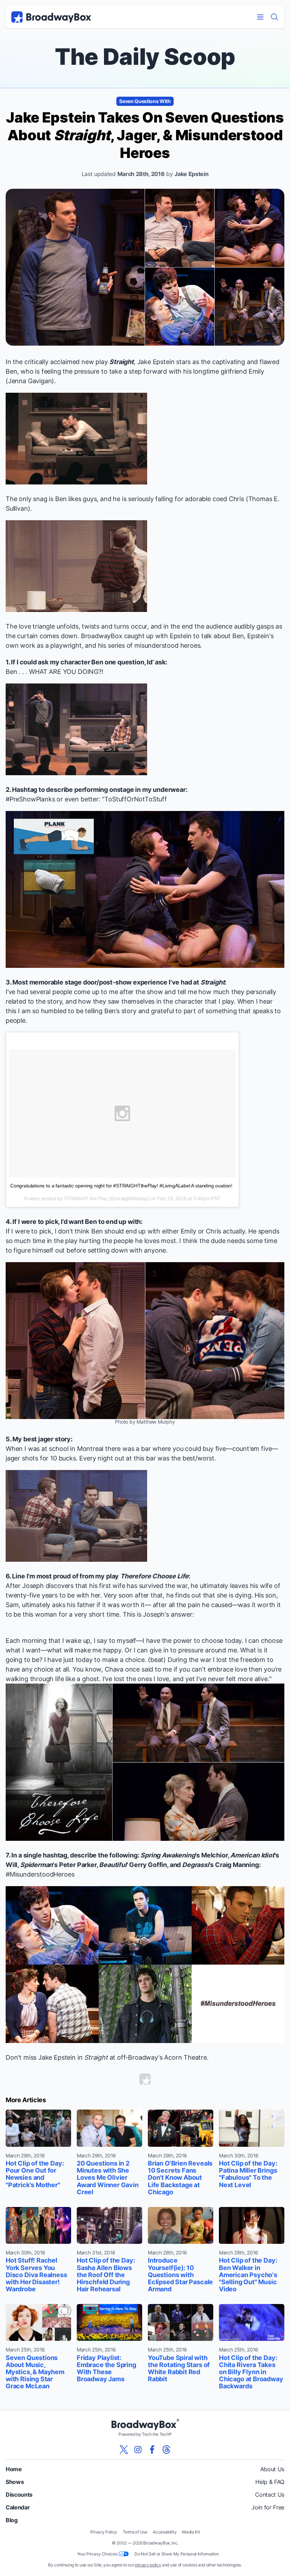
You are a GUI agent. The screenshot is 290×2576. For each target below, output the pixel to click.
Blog (12, 2520)
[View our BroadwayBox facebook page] (152, 2450)
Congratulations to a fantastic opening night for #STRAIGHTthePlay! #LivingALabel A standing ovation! (121, 1186)
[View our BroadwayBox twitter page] (124, 2450)
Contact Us (270, 2495)
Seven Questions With (145, 101)
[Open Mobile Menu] (260, 17)
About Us (272, 2469)
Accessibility (165, 2532)
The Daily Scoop (145, 56)
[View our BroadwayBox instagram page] (138, 2450)
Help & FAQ (270, 2482)
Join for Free (268, 2507)
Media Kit (191, 2532)
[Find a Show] (274, 17)
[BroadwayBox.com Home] (51, 17)
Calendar (18, 2507)
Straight (121, 362)
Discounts (19, 2495)
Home (14, 2469)
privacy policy (148, 2565)
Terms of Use (135, 2532)
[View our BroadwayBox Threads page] (166, 2450)
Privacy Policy (104, 2532)
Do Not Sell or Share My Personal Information (176, 2554)
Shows (15, 2482)
